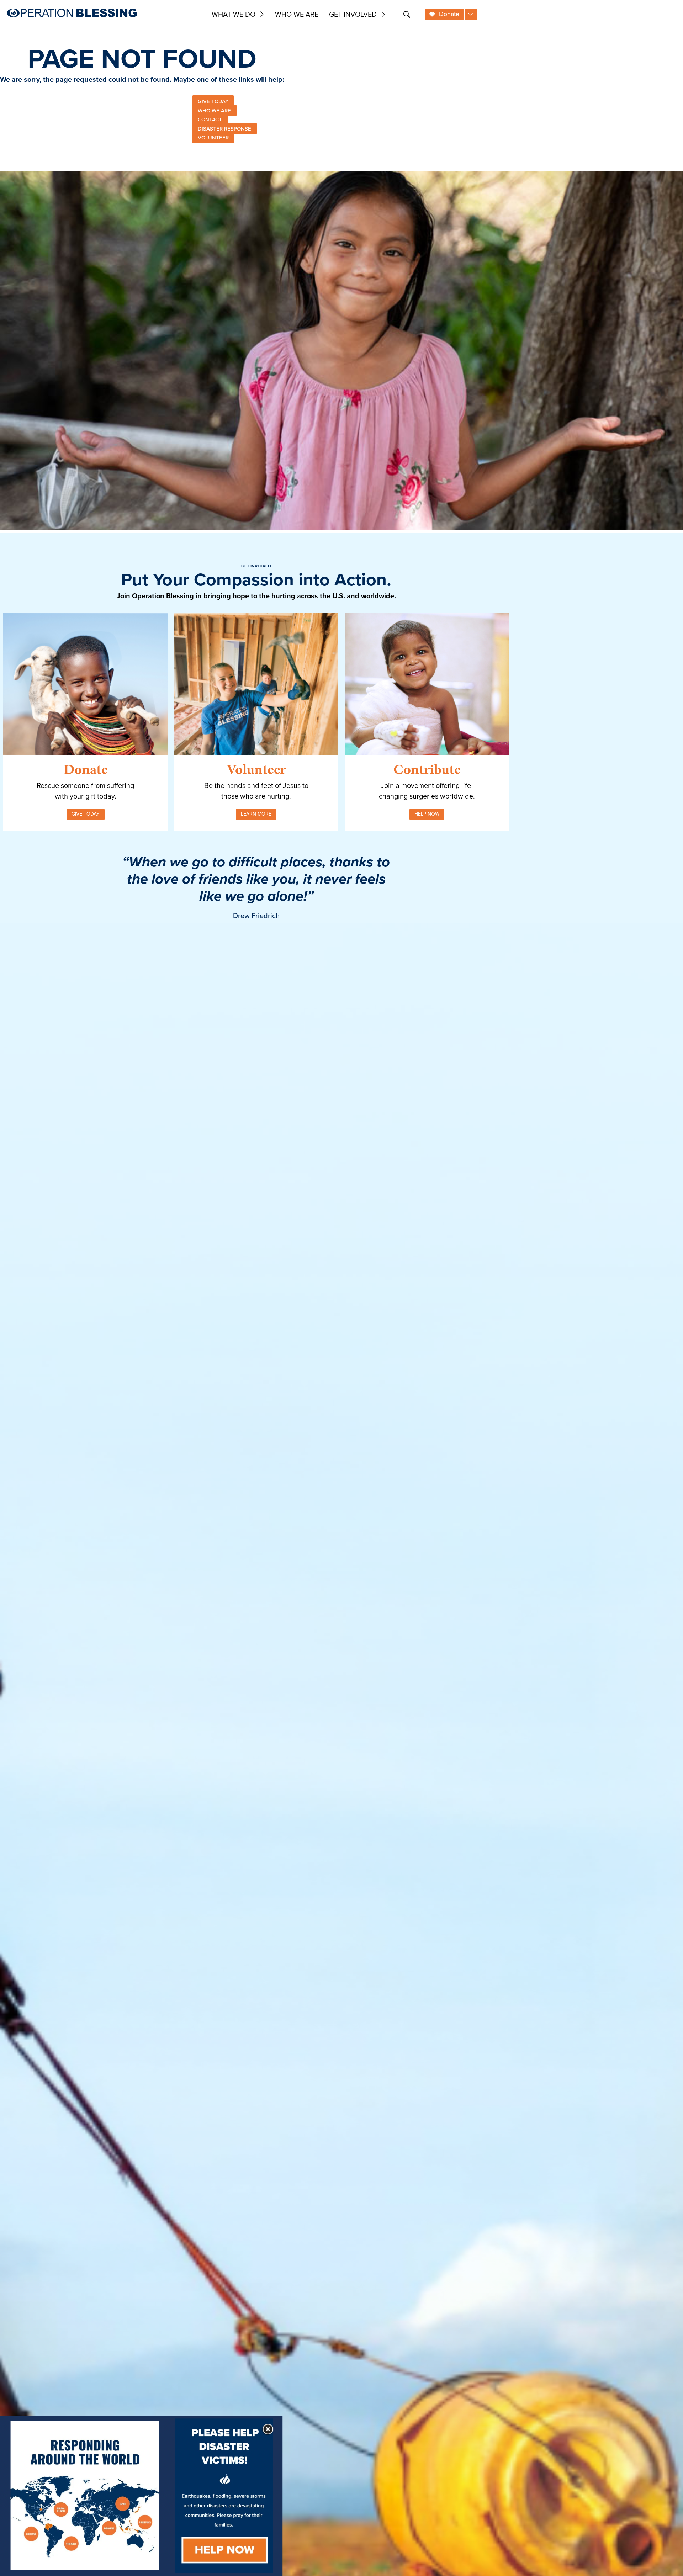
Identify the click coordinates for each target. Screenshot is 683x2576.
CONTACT (210, 120)
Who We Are (297, 14)
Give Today (86, 814)
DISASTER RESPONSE (224, 128)
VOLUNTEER (213, 138)
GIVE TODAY (213, 101)
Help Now (427, 814)
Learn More (256, 814)
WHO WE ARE (214, 110)
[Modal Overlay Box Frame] (141, 2496)
